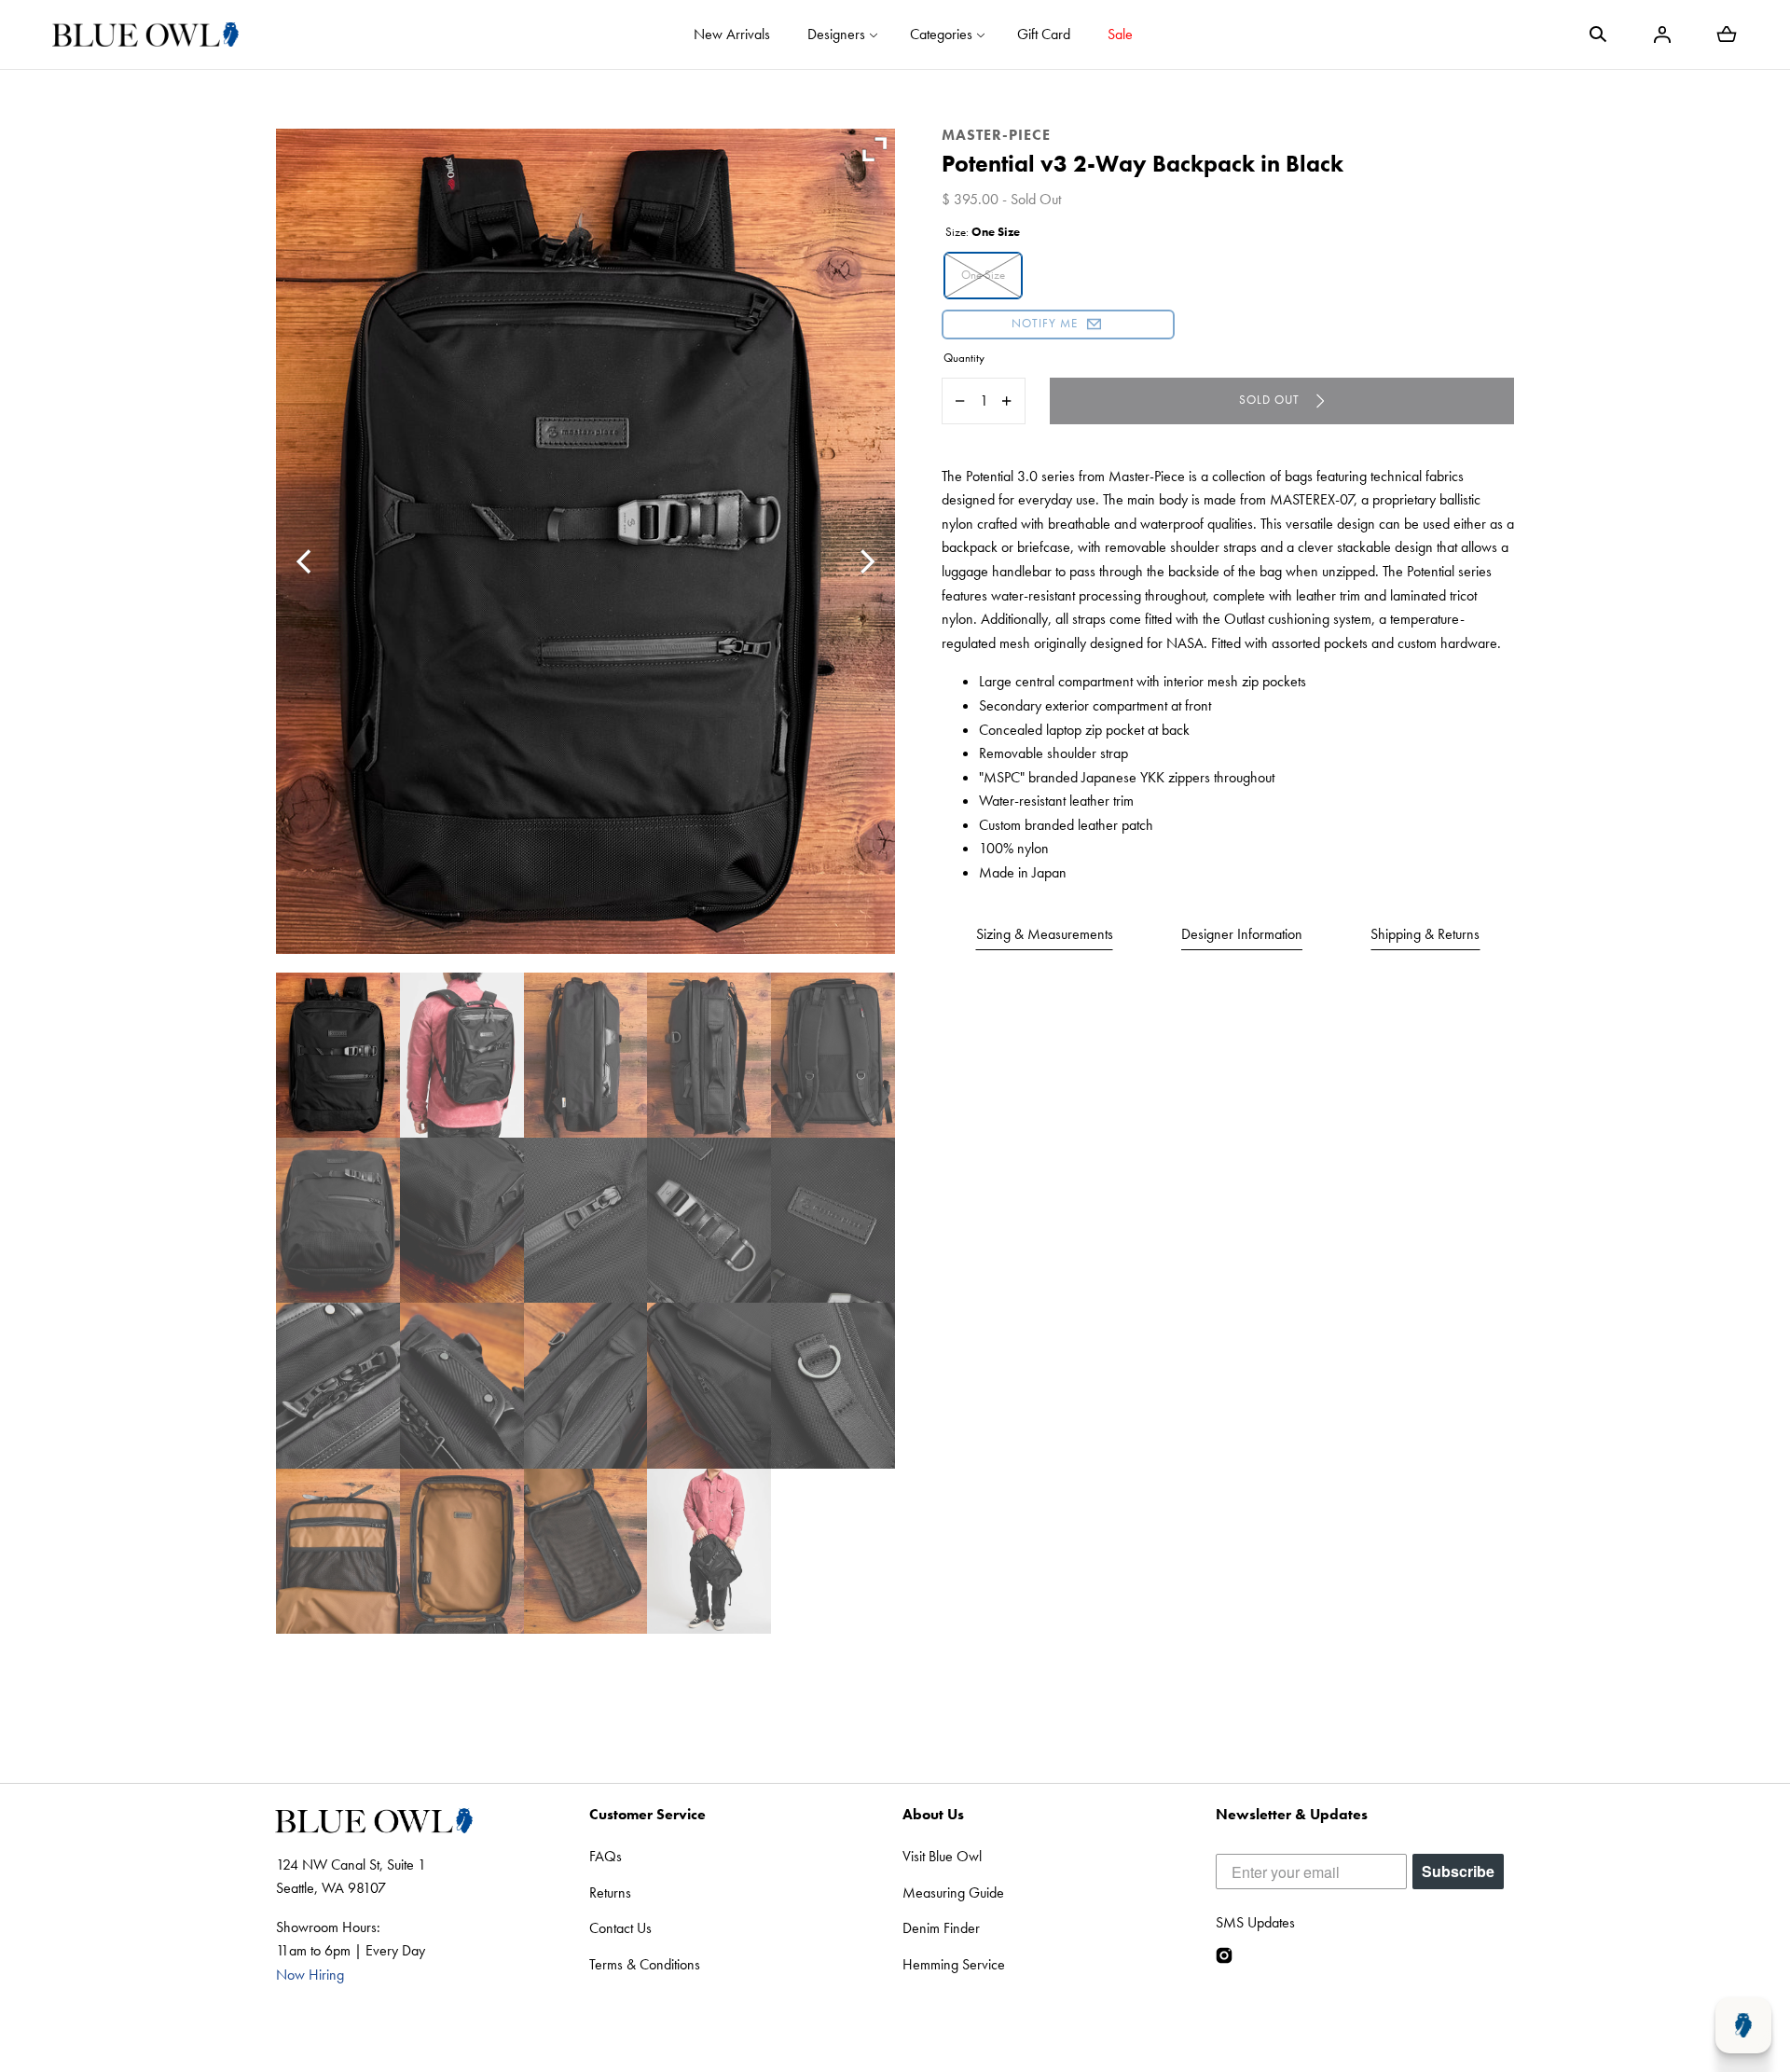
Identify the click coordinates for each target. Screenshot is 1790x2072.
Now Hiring (310, 1975)
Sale (1120, 34)
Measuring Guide (953, 1892)
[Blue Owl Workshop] (145, 35)
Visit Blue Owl (942, 1856)
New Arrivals (732, 34)
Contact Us (620, 1928)
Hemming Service (954, 1964)
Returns (610, 1892)
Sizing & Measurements (1045, 934)
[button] (1598, 35)
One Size (983, 275)
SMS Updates (1255, 1922)
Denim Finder (941, 1928)
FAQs (606, 1856)
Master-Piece (996, 135)
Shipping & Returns (1425, 934)
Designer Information (1242, 934)
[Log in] (1662, 35)
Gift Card (1044, 34)
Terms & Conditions (645, 1964)
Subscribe (1458, 1871)
